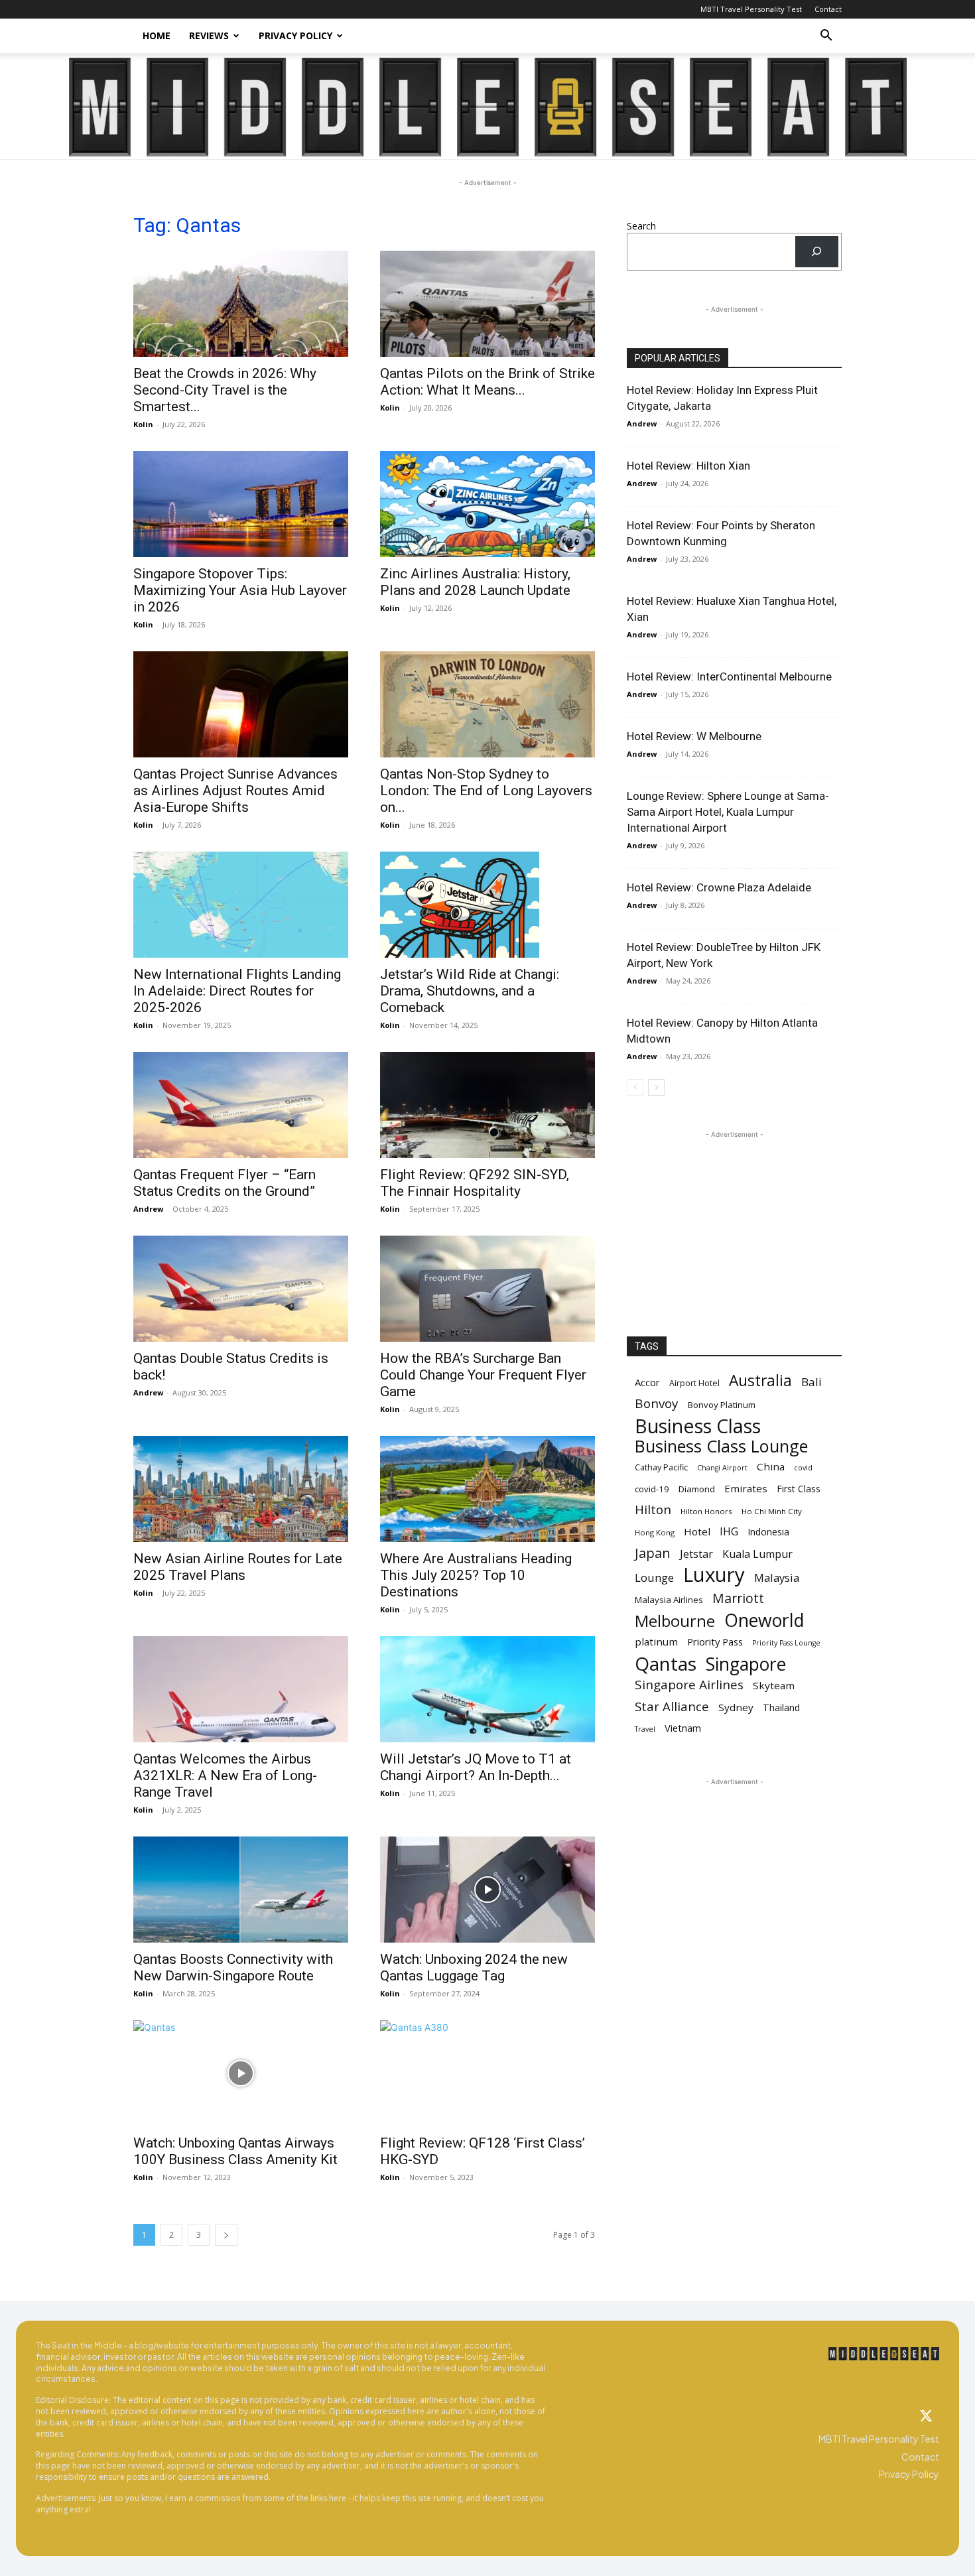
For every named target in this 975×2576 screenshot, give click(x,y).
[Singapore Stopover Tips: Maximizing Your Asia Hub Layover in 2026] (241, 504)
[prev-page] (635, 1087)
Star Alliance (672, 1706)
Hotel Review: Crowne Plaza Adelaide (719, 887)
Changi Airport (722, 1468)
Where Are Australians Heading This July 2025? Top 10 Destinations (476, 1575)
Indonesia (768, 1532)
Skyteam (774, 1685)
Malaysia (777, 1578)
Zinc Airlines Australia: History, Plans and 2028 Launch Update (475, 582)
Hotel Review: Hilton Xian (688, 466)
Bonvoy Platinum (722, 1405)
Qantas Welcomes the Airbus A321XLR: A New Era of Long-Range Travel (225, 1775)
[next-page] (226, 2235)
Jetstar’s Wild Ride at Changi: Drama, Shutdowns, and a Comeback (470, 991)
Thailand (781, 1707)
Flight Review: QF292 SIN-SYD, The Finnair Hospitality (475, 1183)
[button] (826, 37)
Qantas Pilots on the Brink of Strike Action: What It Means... (487, 382)
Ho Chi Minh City (772, 1511)
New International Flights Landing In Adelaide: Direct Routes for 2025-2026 (237, 991)
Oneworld (764, 1621)
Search (641, 226)
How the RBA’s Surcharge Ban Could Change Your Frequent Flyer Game (483, 1375)
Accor (647, 1382)
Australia (760, 1381)
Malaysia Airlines (669, 1600)
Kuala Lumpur (757, 1554)
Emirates (746, 1488)
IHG (729, 1532)
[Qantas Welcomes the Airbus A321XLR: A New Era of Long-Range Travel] (241, 1689)
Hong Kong (655, 1532)
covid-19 (652, 1489)
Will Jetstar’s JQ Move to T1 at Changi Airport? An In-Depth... (476, 1767)
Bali (812, 1382)
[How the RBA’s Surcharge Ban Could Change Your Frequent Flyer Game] (487, 1289)
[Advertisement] (734, 1224)
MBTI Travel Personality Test (751, 9)
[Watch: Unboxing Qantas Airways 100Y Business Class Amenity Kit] (241, 2073)
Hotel (697, 1531)
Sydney (736, 1707)
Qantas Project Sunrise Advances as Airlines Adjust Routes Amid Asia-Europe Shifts (235, 791)
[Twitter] (926, 2417)
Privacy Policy (295, 35)
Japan (653, 1553)
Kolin (143, 424)
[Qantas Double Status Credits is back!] (241, 1289)
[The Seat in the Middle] (488, 107)
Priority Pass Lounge (786, 1643)
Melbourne (675, 1621)
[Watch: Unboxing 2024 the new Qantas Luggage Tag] (487, 1890)
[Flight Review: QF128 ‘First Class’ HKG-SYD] (487, 2073)
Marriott (738, 1598)
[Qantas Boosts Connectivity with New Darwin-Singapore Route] (241, 1890)
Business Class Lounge (721, 1446)
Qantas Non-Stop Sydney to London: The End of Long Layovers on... (486, 791)
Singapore (746, 1664)
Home (157, 35)
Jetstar (696, 1554)
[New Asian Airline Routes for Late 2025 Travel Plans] (241, 1489)
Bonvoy (657, 1404)
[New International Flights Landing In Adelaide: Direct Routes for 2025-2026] (241, 905)
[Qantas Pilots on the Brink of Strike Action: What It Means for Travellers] (487, 304)
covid (803, 1468)
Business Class (698, 1426)
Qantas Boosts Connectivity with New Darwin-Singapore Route (233, 1967)
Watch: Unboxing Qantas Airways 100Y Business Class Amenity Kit (235, 2151)
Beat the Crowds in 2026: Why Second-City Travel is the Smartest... (225, 390)
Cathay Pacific (661, 1467)
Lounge (654, 1578)
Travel (645, 1729)
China (771, 1466)
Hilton (653, 1510)
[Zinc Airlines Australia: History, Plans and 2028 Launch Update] (487, 504)
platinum (656, 1642)
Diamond (697, 1489)
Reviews (209, 35)
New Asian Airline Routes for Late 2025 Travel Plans (238, 1567)
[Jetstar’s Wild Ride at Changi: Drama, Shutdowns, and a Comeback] (487, 905)
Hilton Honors (706, 1511)
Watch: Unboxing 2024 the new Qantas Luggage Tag (474, 1967)
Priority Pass (715, 1642)
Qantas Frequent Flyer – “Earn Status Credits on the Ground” (225, 1183)
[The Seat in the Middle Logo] (884, 2354)
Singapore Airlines (689, 1685)
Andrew (148, 1209)
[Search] (817, 252)
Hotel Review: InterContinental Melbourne (729, 676)
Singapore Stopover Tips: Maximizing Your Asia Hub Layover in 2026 (240, 590)
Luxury (714, 1575)
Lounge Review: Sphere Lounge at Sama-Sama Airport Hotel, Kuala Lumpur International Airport (728, 812)
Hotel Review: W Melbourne (694, 736)
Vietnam (683, 1728)
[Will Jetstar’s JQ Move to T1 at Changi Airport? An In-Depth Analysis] (487, 1689)
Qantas (666, 1664)
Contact (828, 9)
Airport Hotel (694, 1383)
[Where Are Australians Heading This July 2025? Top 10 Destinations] (487, 1489)
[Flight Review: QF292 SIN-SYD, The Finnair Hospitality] (487, 1105)
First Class (799, 1489)
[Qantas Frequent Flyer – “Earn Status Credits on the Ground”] (241, 1105)
